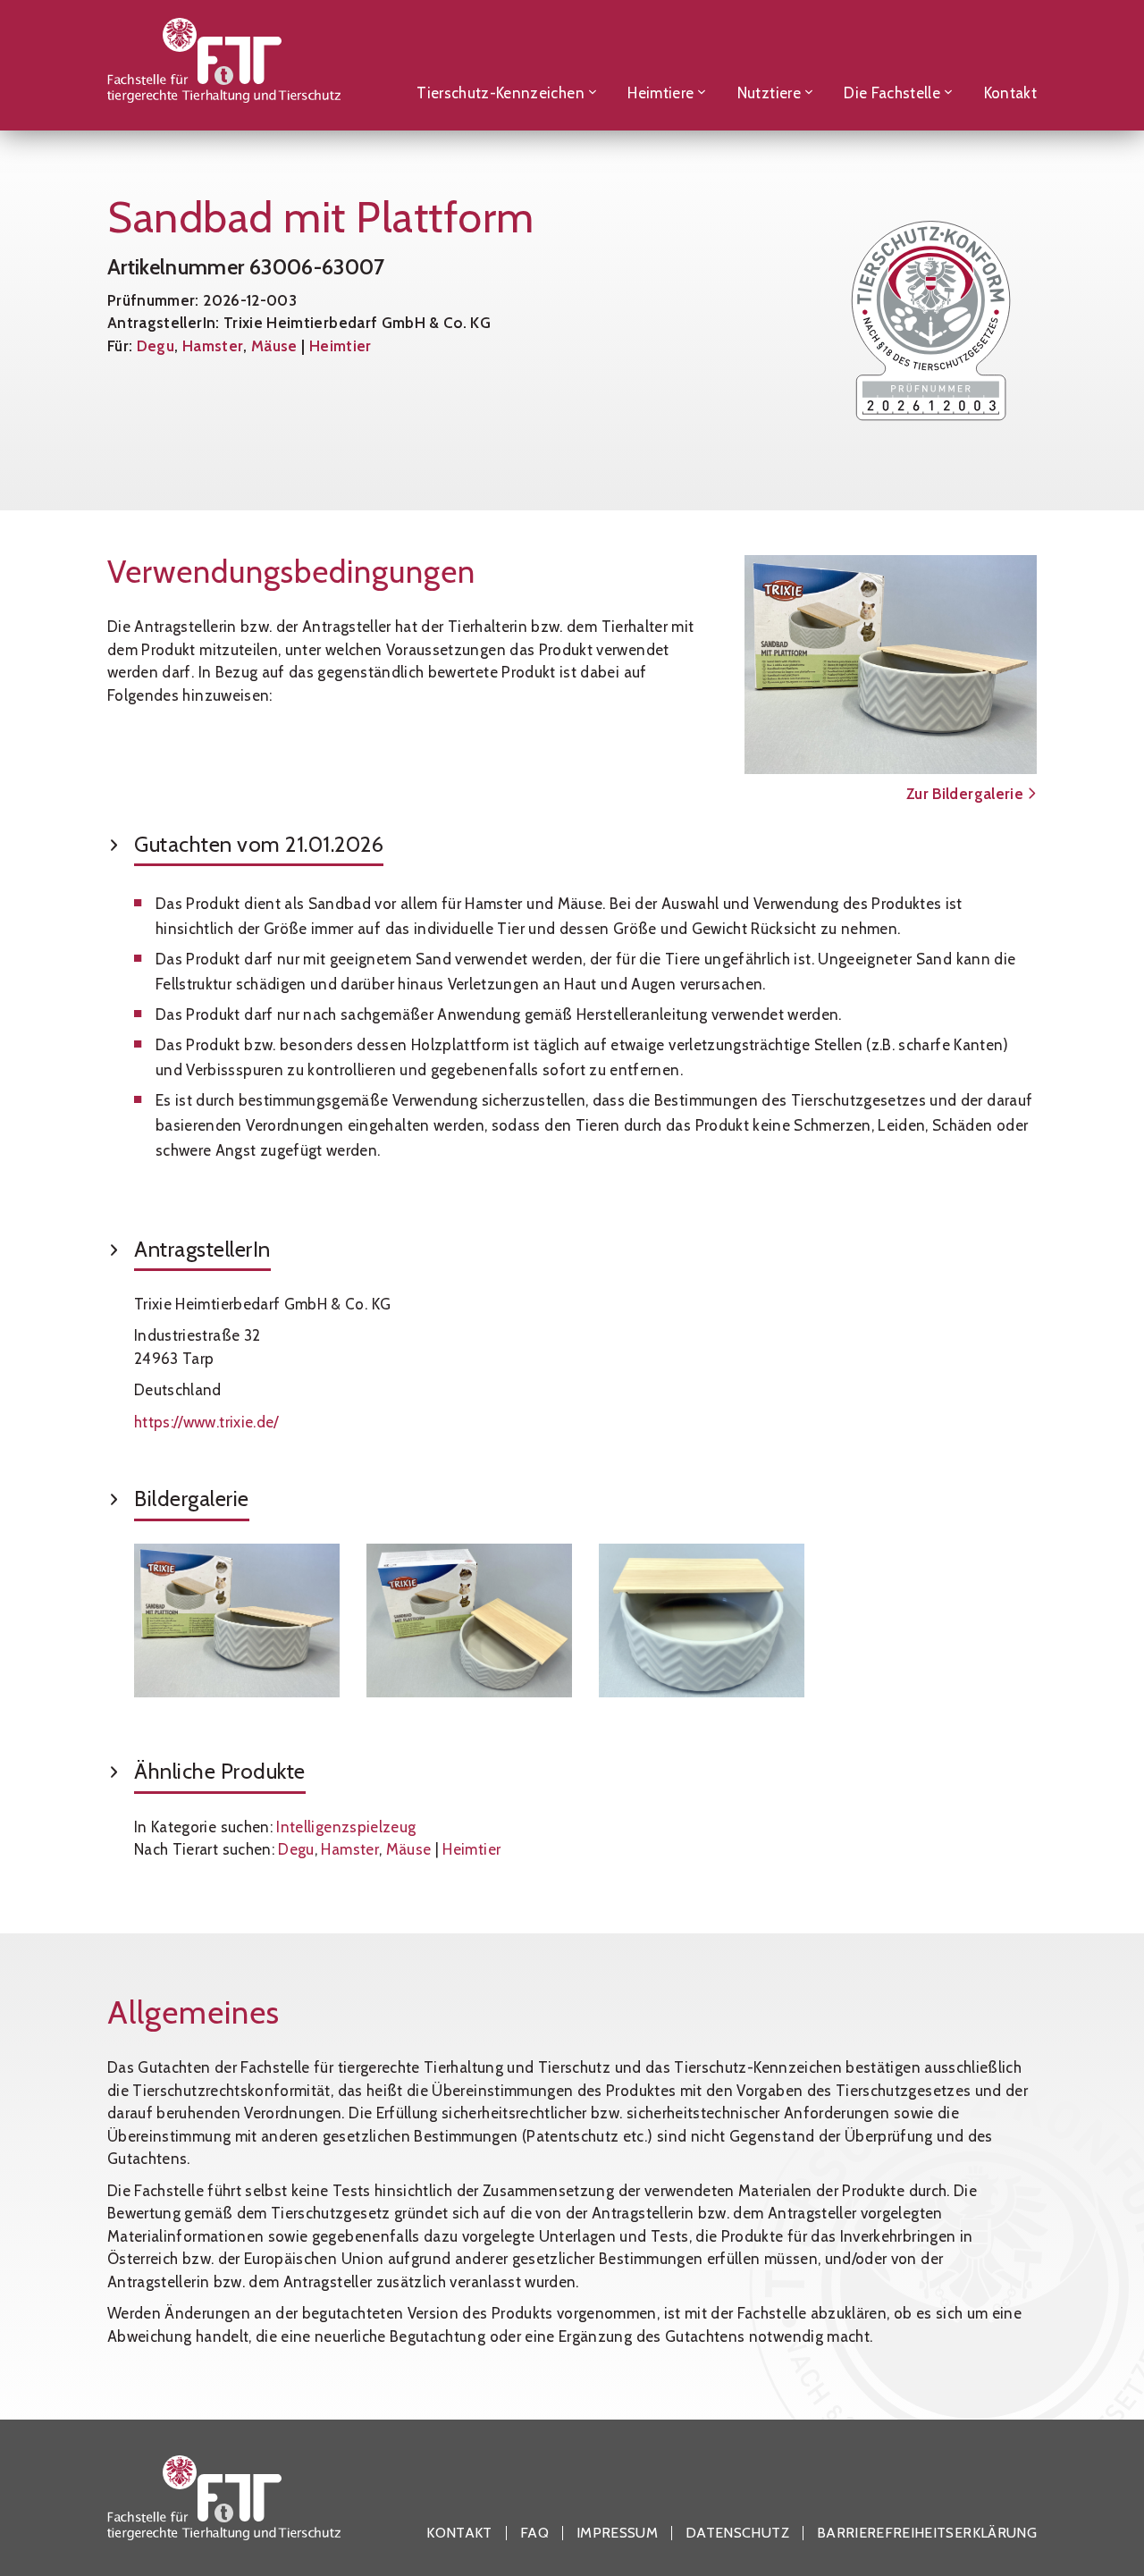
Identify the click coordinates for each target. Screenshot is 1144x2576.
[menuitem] (507, 65)
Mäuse (274, 346)
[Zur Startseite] (224, 65)
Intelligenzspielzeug (346, 1827)
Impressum (617, 2533)
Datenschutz (737, 2533)
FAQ (534, 2533)
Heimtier (341, 346)
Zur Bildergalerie (967, 794)
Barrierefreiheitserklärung (927, 2533)
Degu (156, 346)
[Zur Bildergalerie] (891, 665)
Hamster (213, 346)
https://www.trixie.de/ (206, 1422)
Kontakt (459, 2533)
